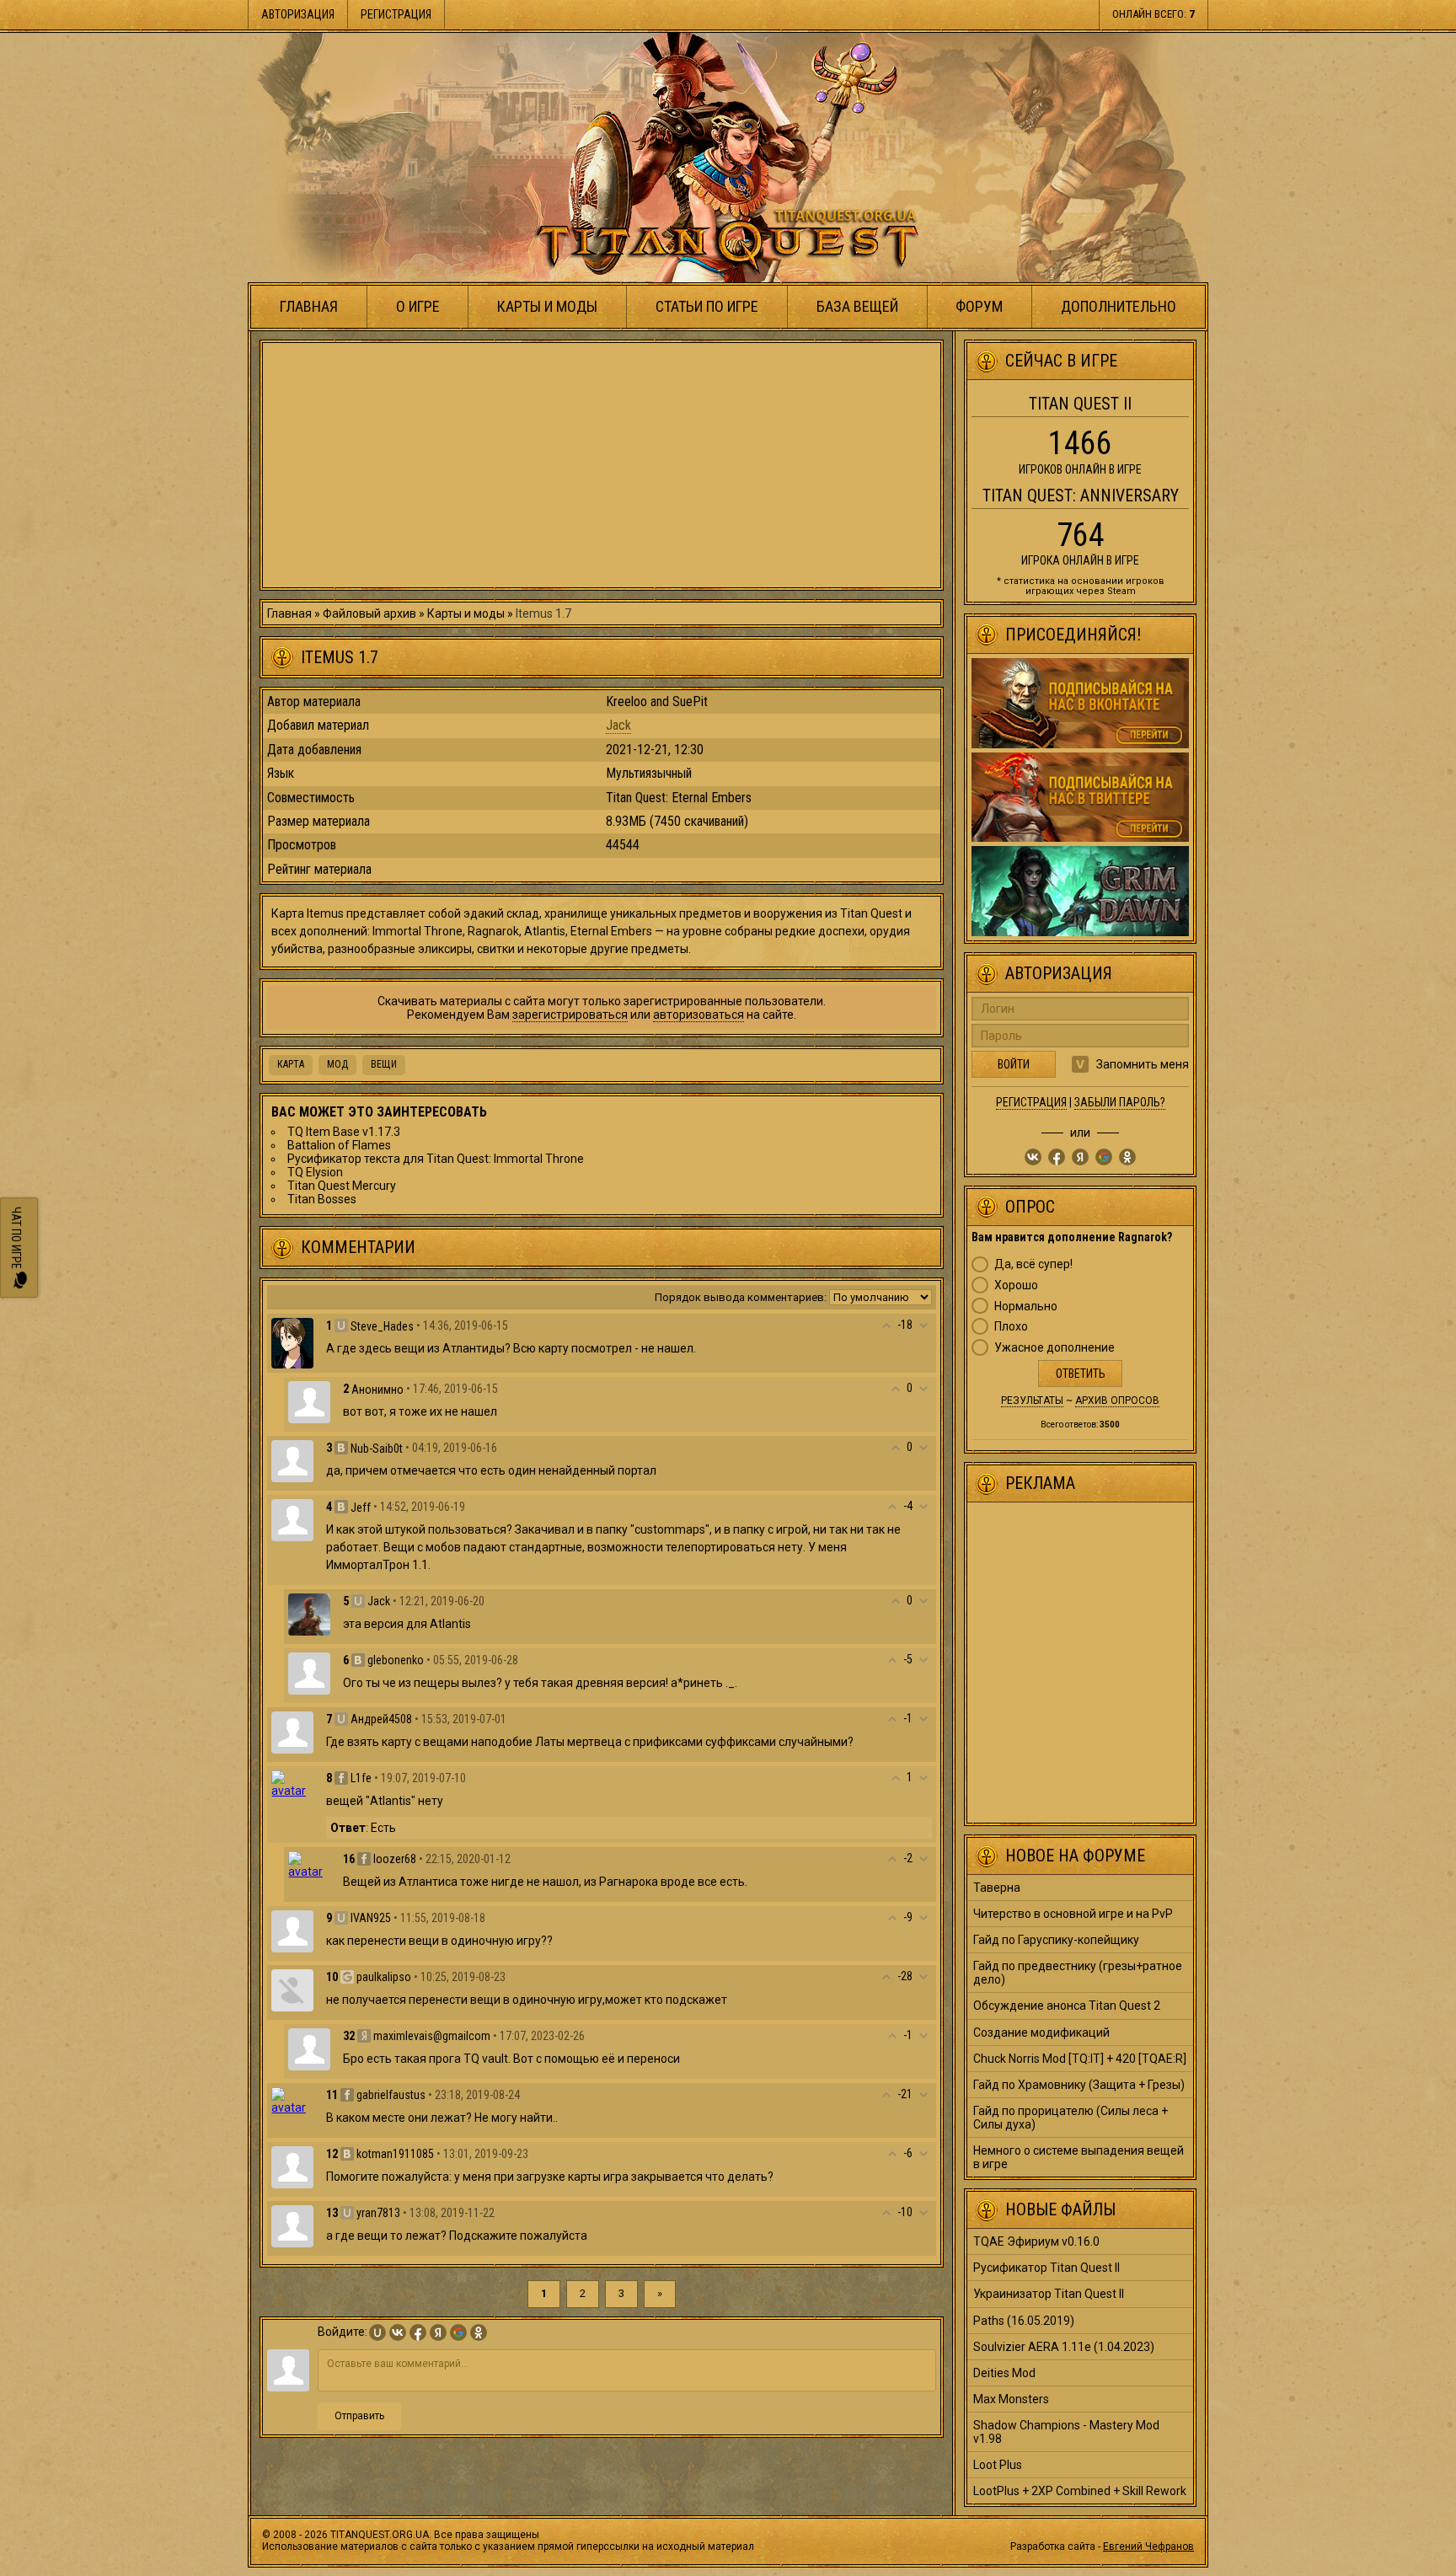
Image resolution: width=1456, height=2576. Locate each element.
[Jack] (309, 1614)
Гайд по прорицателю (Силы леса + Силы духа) (1071, 2118)
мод (337, 1064)
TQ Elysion (315, 1172)
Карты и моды (547, 306)
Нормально (1026, 1306)
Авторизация (298, 14)
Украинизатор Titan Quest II (1049, 2294)
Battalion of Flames (339, 1145)
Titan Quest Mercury (342, 1186)
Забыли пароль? (1120, 1102)
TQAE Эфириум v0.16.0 (1036, 2241)
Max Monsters (1011, 2399)
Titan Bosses (322, 1199)
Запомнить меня (1143, 1064)
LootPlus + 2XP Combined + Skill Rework (1080, 2491)
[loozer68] (309, 1864)
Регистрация (396, 14)
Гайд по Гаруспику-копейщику (1056, 1940)
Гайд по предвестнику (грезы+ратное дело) (1078, 1973)
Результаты (1032, 1400)
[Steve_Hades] (292, 1342)
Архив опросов (1117, 1400)
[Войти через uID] (377, 2332)
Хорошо (1016, 1285)
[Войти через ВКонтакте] (398, 2332)
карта (291, 1064)
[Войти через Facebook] (418, 2332)
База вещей (857, 306)
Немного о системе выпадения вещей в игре (1079, 2157)
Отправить (359, 2416)
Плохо (1011, 1326)
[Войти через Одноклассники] (479, 2332)
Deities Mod (1004, 2373)
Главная (309, 306)
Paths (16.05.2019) (1024, 2321)
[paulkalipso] (292, 1989)
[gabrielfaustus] (292, 2099)
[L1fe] (292, 1783)
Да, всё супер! (1033, 1264)
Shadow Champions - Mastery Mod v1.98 (1066, 2432)
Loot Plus (998, 2465)
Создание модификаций (1041, 2032)
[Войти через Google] (458, 2332)
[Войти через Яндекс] (438, 2332)
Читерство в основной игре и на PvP (1073, 1914)
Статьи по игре (707, 306)
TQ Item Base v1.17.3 (344, 1132)
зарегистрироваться (570, 1015)
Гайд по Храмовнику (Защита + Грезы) (1079, 2085)
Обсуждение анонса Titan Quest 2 (1067, 2006)
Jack (618, 725)
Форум (979, 306)
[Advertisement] (602, 465)
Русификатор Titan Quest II (1046, 2268)
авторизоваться (699, 1015)
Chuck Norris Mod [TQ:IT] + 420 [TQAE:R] (1080, 2059)
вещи (384, 1064)
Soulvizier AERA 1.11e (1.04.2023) (1064, 2347)
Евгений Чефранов (1148, 2547)
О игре (418, 306)
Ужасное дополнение (1055, 1347)
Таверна (997, 1888)
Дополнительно (1119, 306)
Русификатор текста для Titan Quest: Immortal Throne (436, 1159)
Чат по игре (16, 1239)
